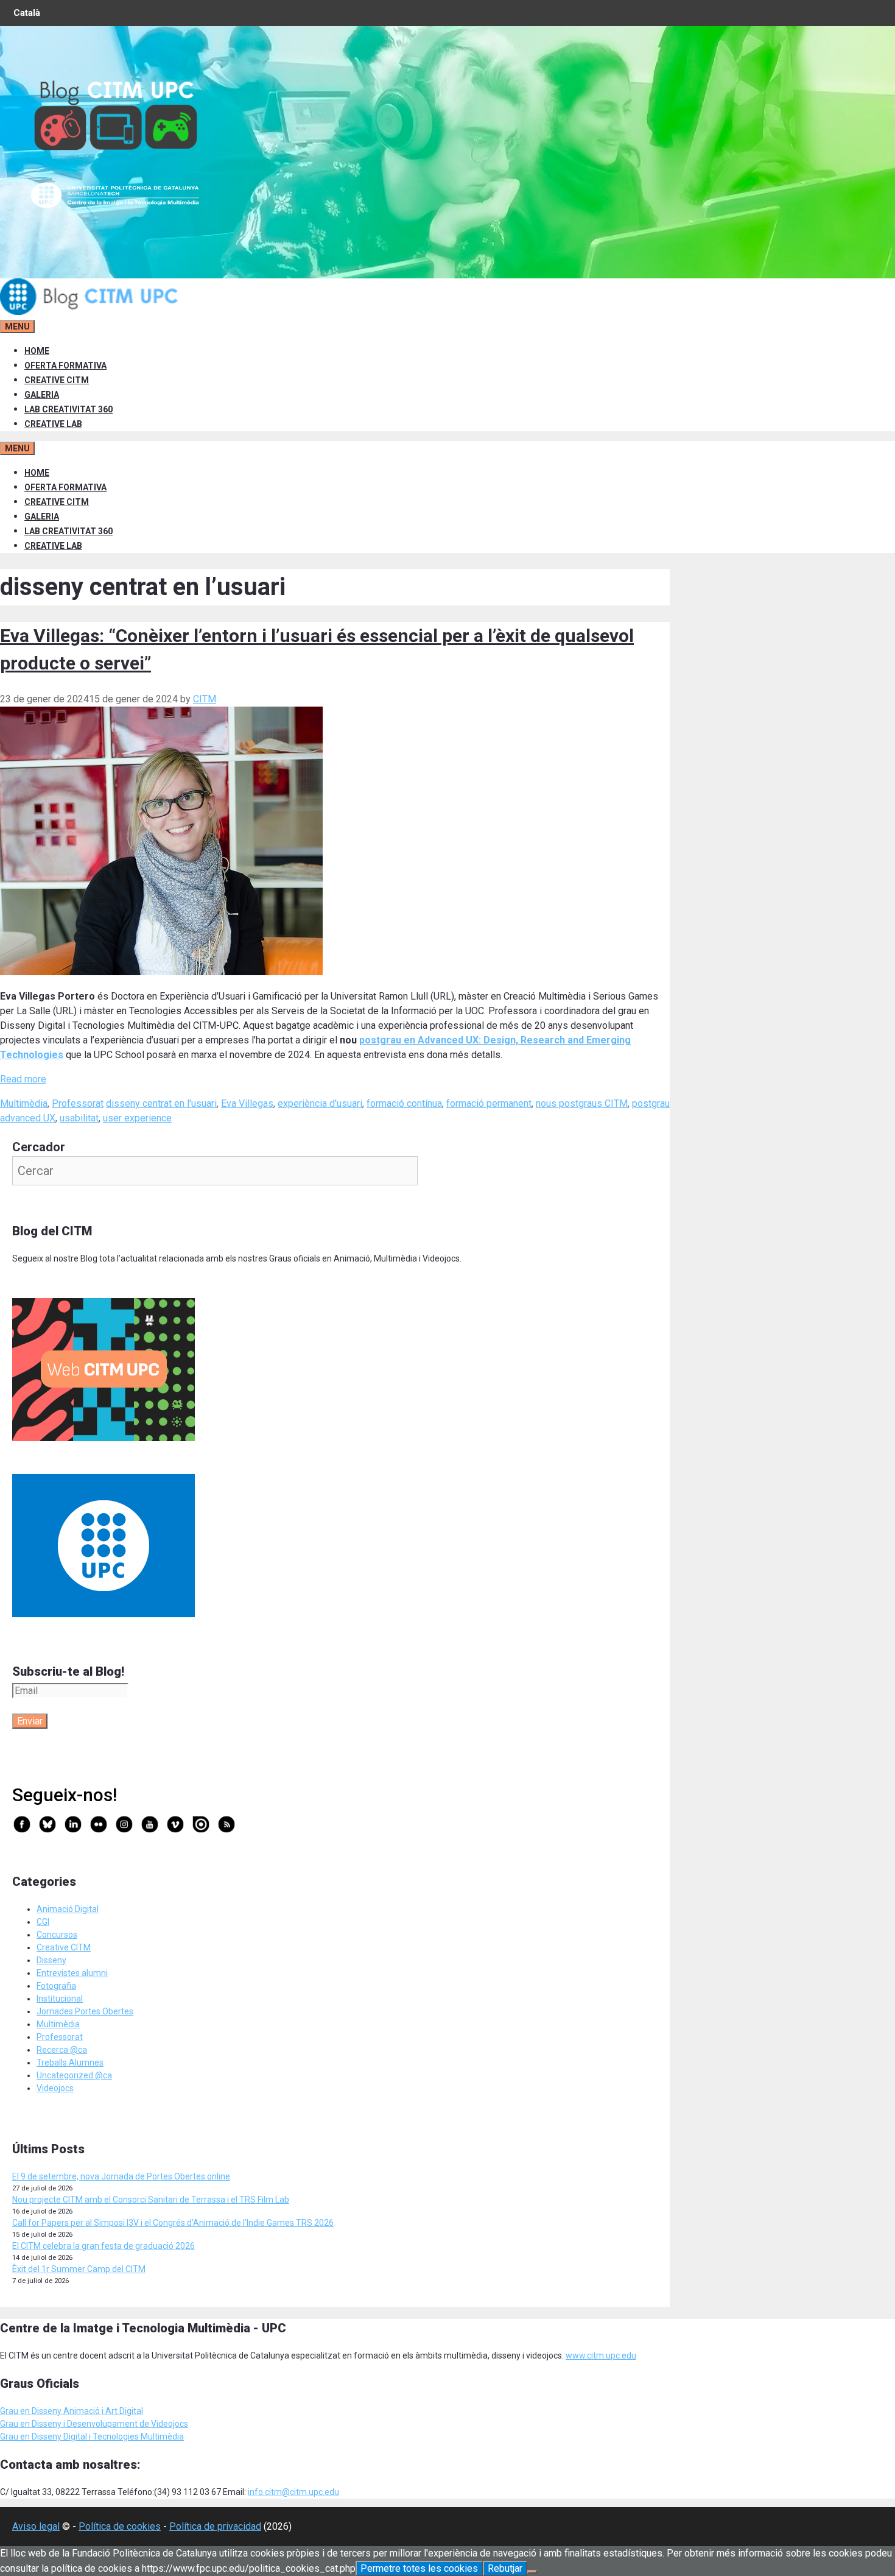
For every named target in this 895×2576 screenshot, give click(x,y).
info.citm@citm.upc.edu (293, 2492)
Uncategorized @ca (74, 2075)
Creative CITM (64, 1947)
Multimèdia (24, 1103)
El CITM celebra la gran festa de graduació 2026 (104, 2246)
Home (37, 351)
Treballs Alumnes (70, 2063)
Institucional (60, 1999)
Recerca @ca (62, 2050)
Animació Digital (68, 1909)
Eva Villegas (247, 1103)
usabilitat (79, 1118)
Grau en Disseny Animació (50, 2411)
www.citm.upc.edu (601, 2355)
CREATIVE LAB (53, 424)
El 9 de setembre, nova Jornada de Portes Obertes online (121, 2176)
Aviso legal (36, 2526)
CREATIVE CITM (57, 380)
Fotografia (56, 1986)
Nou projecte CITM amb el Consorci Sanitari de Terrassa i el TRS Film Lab (151, 2200)
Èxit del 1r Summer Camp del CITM (79, 2269)
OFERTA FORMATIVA (65, 365)
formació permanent (489, 1103)
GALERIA (42, 395)
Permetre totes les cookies (419, 2568)
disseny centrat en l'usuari (161, 1103)
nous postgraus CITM (582, 1103)
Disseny (51, 1960)
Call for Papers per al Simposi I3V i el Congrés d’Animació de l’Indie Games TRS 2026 (173, 2223)
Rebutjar (505, 2568)
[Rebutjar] (532, 2572)
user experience (137, 1118)
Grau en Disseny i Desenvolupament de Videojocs (94, 2424)
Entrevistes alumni (72, 1973)
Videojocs (55, 2088)
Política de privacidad (215, 2526)
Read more (23, 1079)
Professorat (78, 1103)
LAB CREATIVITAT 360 (68, 409)
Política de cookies (120, 2526)
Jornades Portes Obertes (85, 2011)
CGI (43, 1922)
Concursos (57, 1935)
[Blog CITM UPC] (91, 312)
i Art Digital (121, 2411)
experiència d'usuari (320, 1103)
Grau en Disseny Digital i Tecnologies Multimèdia (92, 2437)
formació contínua (404, 1103)
